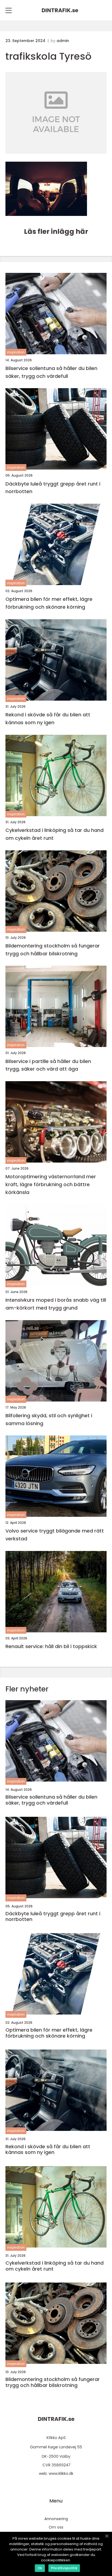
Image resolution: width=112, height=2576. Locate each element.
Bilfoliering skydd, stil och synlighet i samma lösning (49, 1419)
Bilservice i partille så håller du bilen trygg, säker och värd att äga (48, 1065)
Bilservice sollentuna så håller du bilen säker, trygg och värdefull (51, 372)
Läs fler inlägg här (56, 232)
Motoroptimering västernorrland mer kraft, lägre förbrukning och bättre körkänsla (51, 1184)
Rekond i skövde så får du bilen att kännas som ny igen (48, 719)
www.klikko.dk (61, 2473)
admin (63, 41)
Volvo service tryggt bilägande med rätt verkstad (55, 1535)
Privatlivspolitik (64, 2568)
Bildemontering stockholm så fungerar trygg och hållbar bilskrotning (53, 950)
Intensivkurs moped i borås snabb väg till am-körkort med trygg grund (56, 1304)
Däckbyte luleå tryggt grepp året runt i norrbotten (53, 488)
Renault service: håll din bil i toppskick (51, 1646)
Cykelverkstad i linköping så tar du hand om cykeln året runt (55, 834)
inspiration (16, 352)
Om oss (56, 2527)
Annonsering (56, 2519)
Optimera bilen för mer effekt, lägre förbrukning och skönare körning (49, 603)
